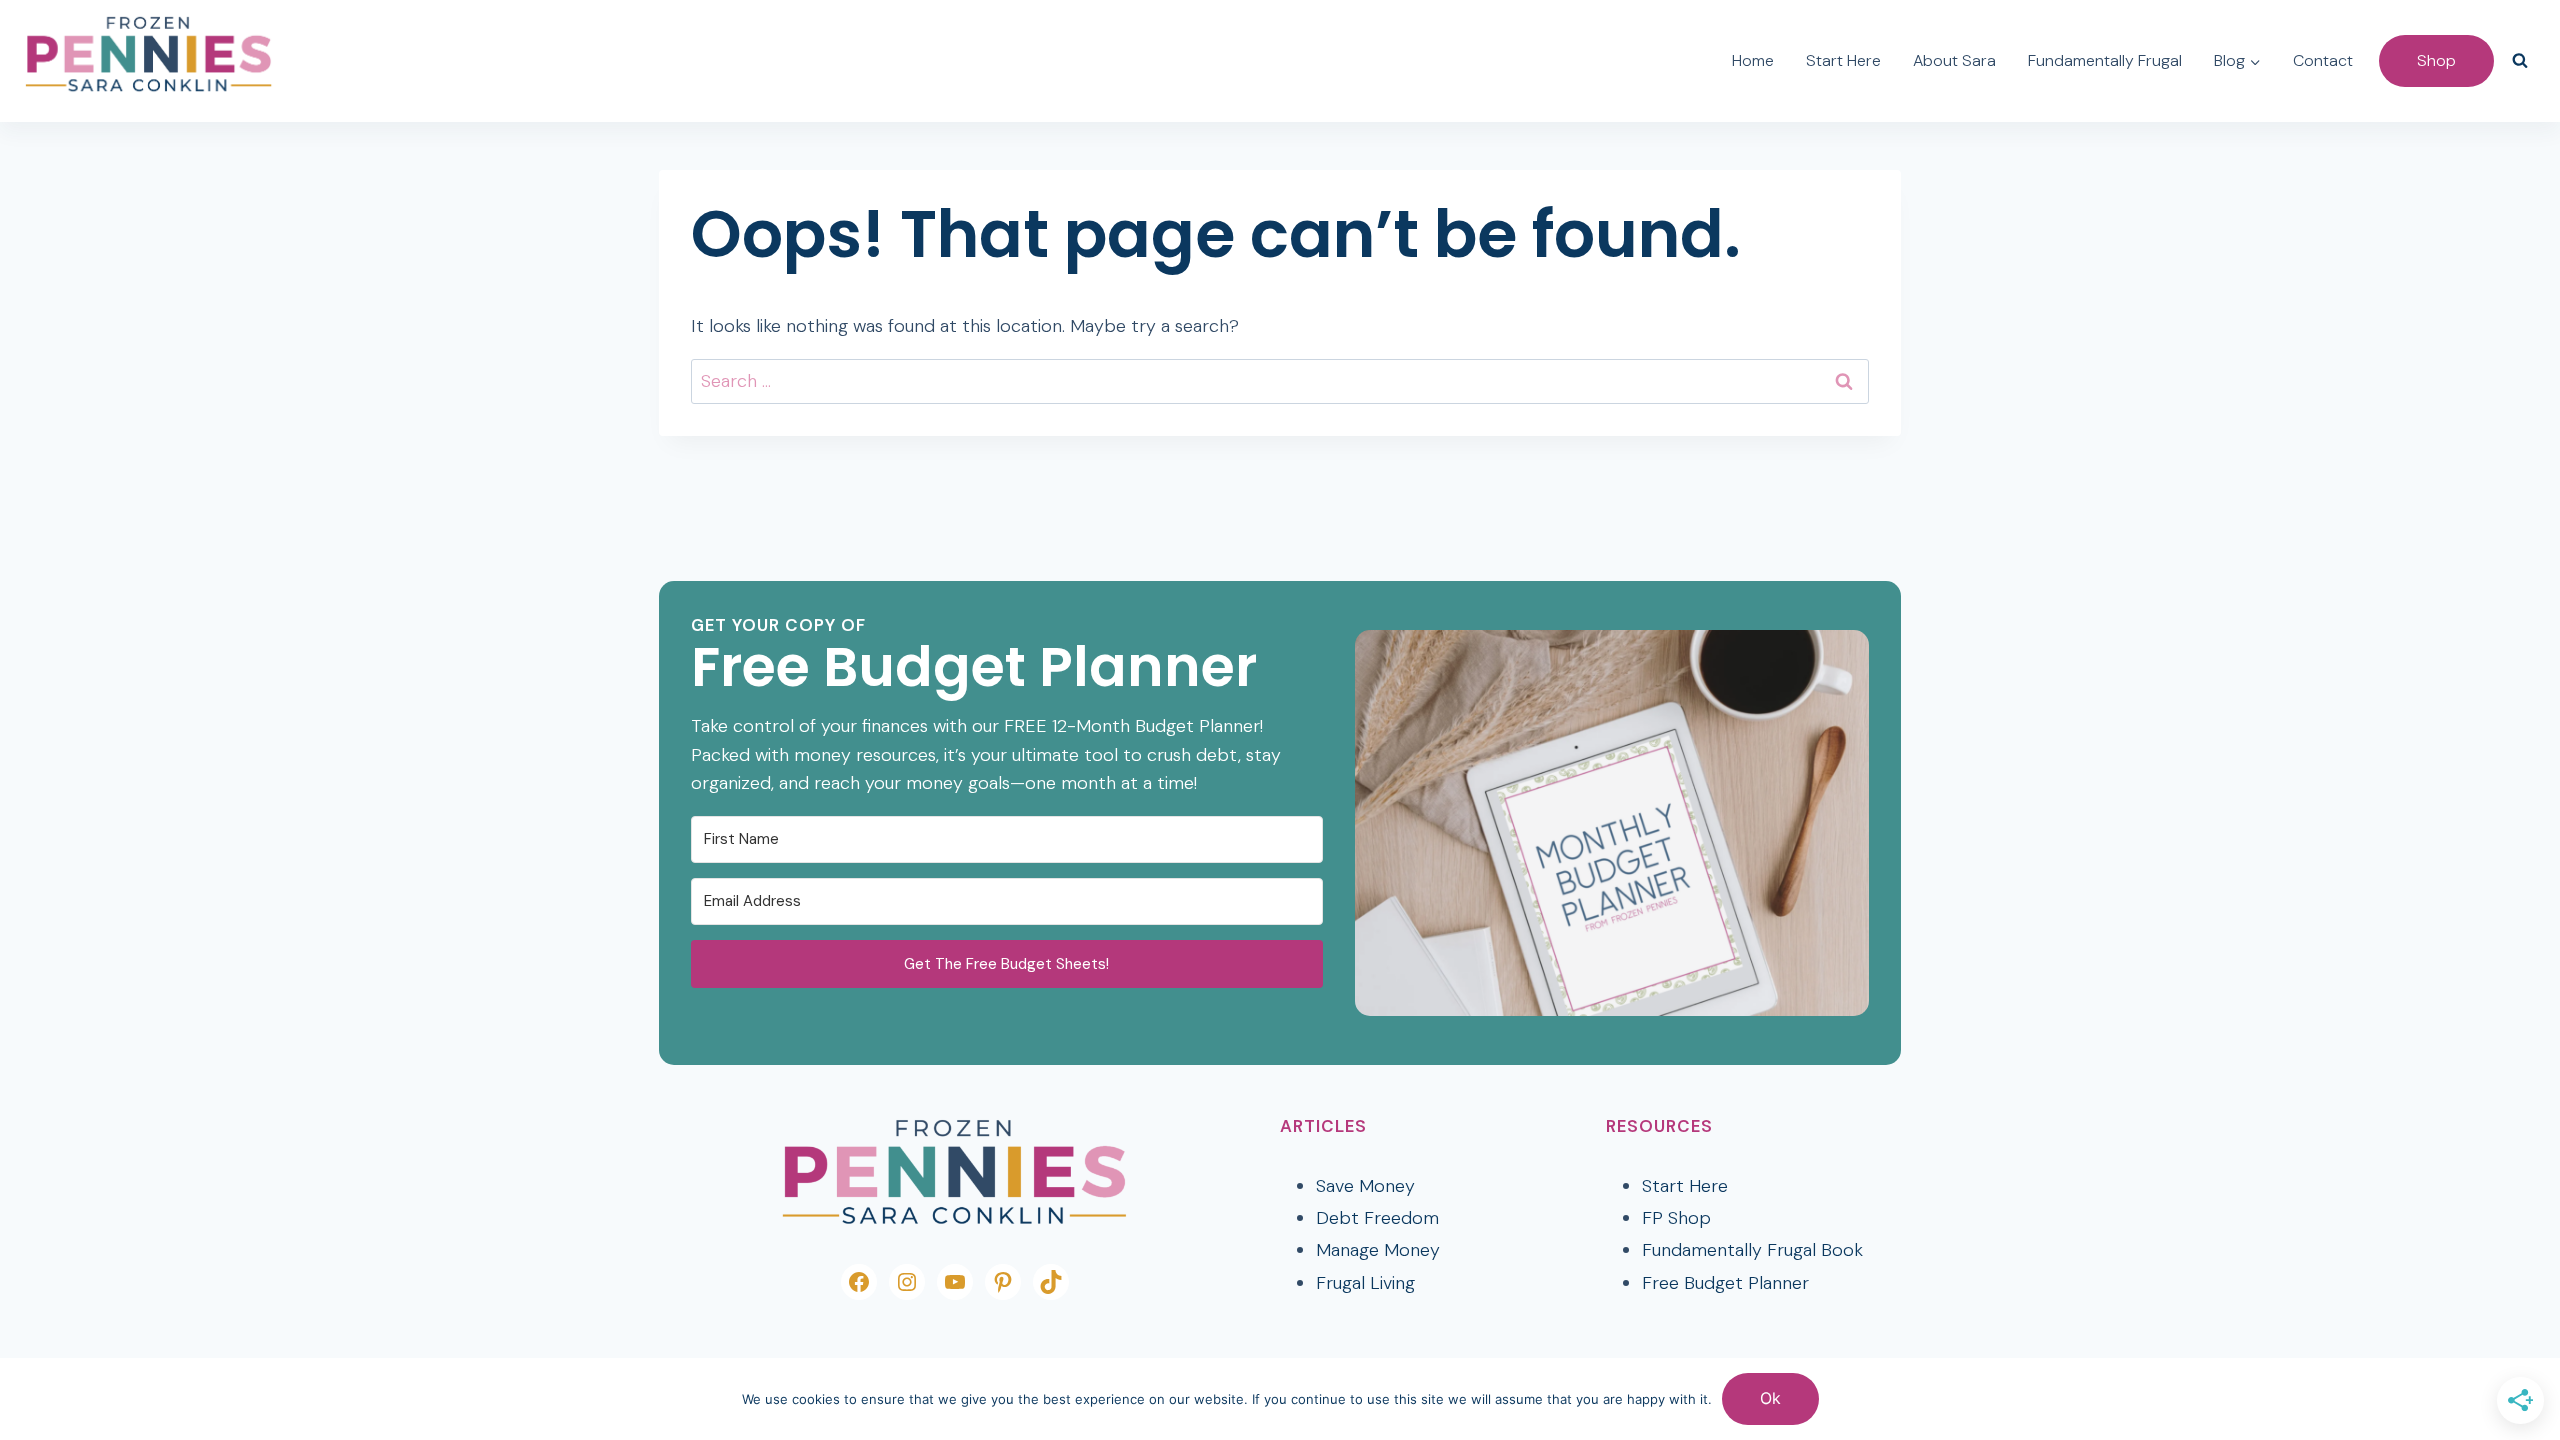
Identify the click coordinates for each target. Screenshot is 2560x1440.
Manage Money (1378, 1250)
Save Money (1365, 1186)
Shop (2436, 60)
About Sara (1954, 60)
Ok (1770, 1398)
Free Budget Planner (1725, 1283)
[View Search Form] (2520, 61)
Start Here (1843, 60)
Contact (2323, 60)
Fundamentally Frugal (2105, 60)
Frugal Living (1365, 1283)
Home (1753, 60)
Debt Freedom (1377, 1218)
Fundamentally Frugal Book (1752, 1250)
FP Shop (1676, 1218)
